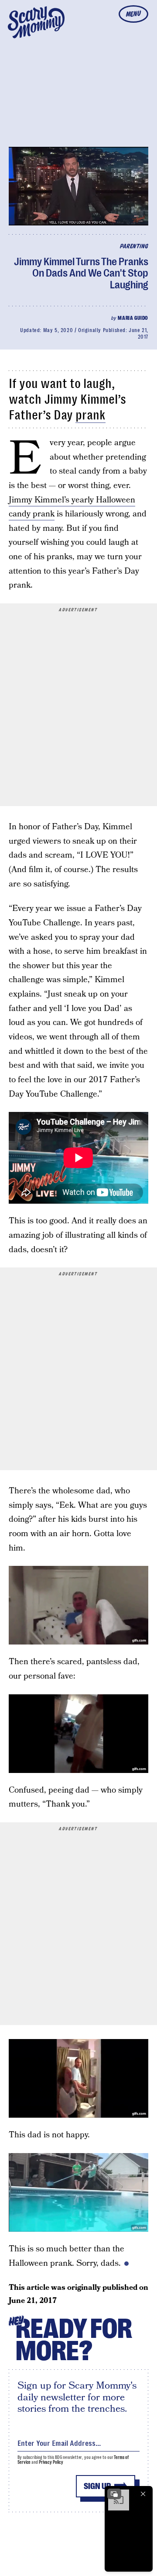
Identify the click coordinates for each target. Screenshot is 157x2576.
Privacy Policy (51, 2462)
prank (90, 415)
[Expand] (114, 2494)
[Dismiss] (143, 2494)
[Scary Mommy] (36, 22)
